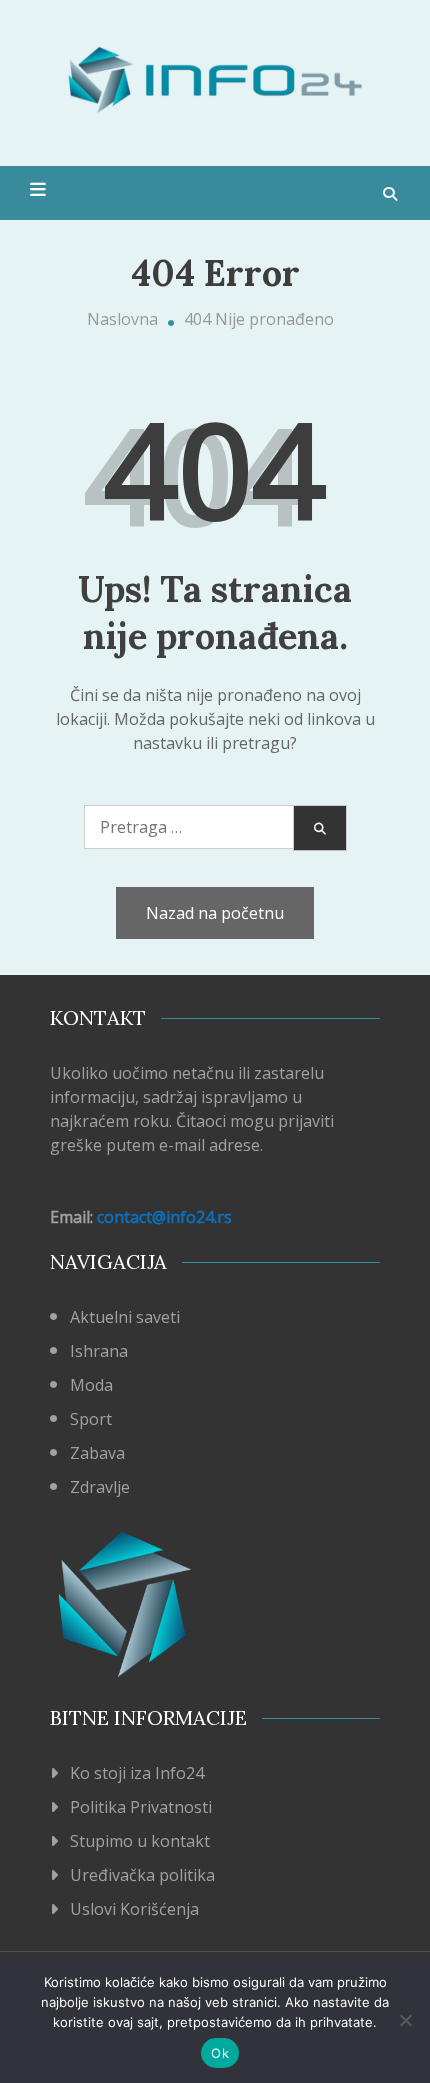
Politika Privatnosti (141, 1807)
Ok (220, 2053)
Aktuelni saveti (125, 1317)
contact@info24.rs (164, 1217)
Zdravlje (100, 1487)
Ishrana (99, 1351)
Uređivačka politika (142, 1875)
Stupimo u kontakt (140, 1841)
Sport (91, 1419)
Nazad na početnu (215, 913)
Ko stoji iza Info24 (137, 1773)
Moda (91, 1385)
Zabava (97, 1453)
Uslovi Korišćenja (134, 1909)
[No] (405, 2020)
